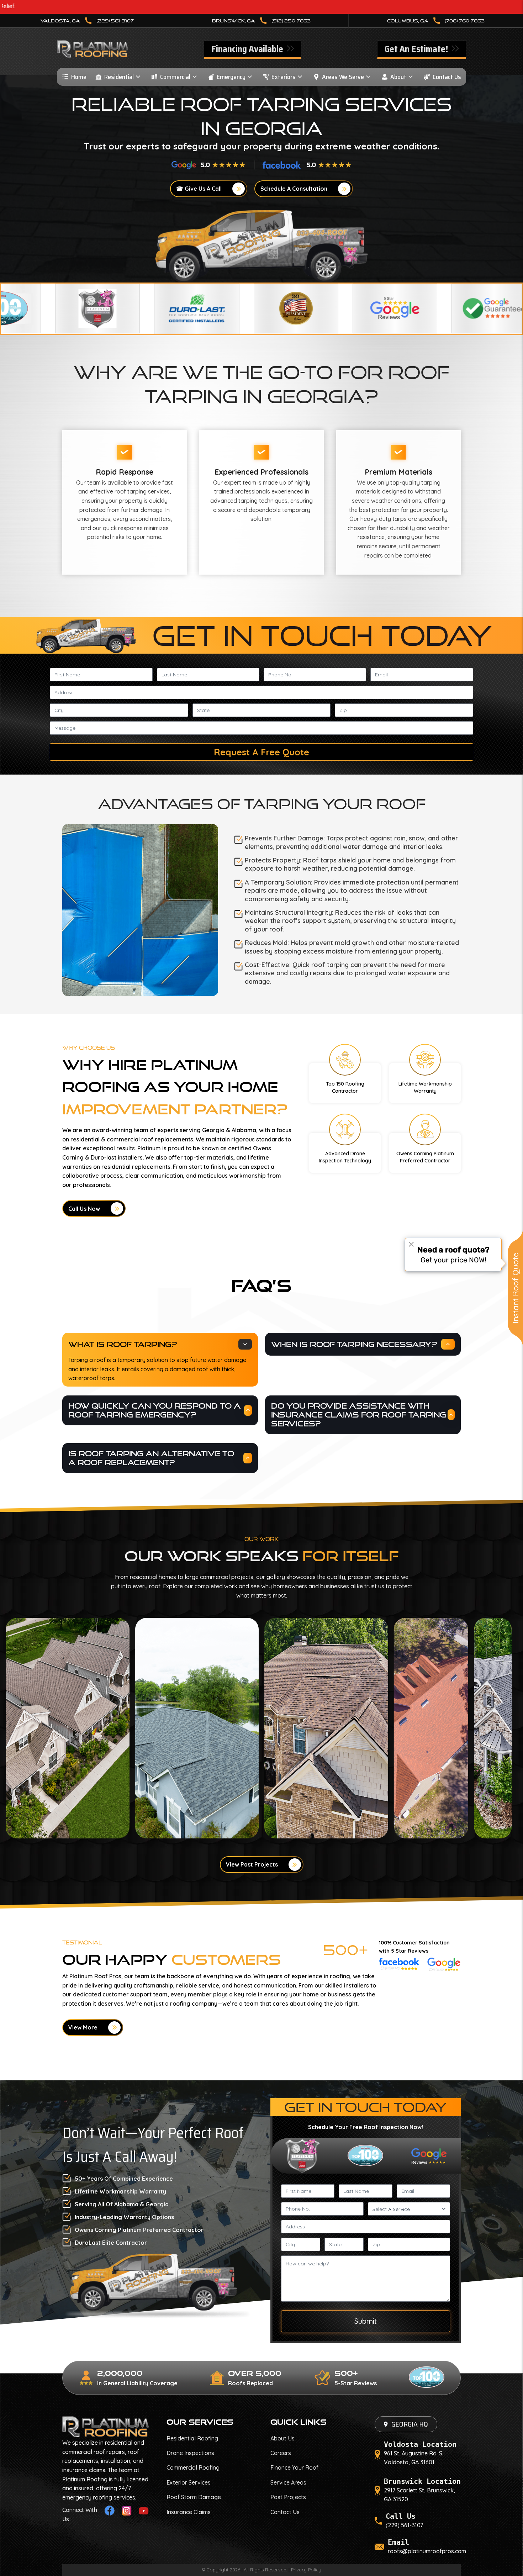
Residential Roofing (192, 2438)
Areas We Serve (343, 77)
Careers (281, 2453)
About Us (282, 2438)
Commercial (175, 77)
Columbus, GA (436, 21)
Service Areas (288, 2482)
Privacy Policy (306, 2570)
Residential (119, 77)
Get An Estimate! (417, 49)
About (398, 77)
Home (79, 77)
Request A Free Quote (261, 752)
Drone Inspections (190, 2453)
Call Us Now (84, 1209)
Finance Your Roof (294, 2467)
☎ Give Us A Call (199, 189)
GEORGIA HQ (410, 2424)
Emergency (231, 77)
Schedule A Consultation (294, 189)
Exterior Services (189, 2482)
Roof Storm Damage (194, 2497)
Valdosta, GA (87, 21)
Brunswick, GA (261, 21)
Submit (366, 2321)
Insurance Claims (189, 2512)
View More (83, 2027)
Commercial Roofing (193, 2467)
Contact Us (447, 77)
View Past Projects (252, 1864)
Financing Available (248, 49)
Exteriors (284, 77)
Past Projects (288, 2497)
